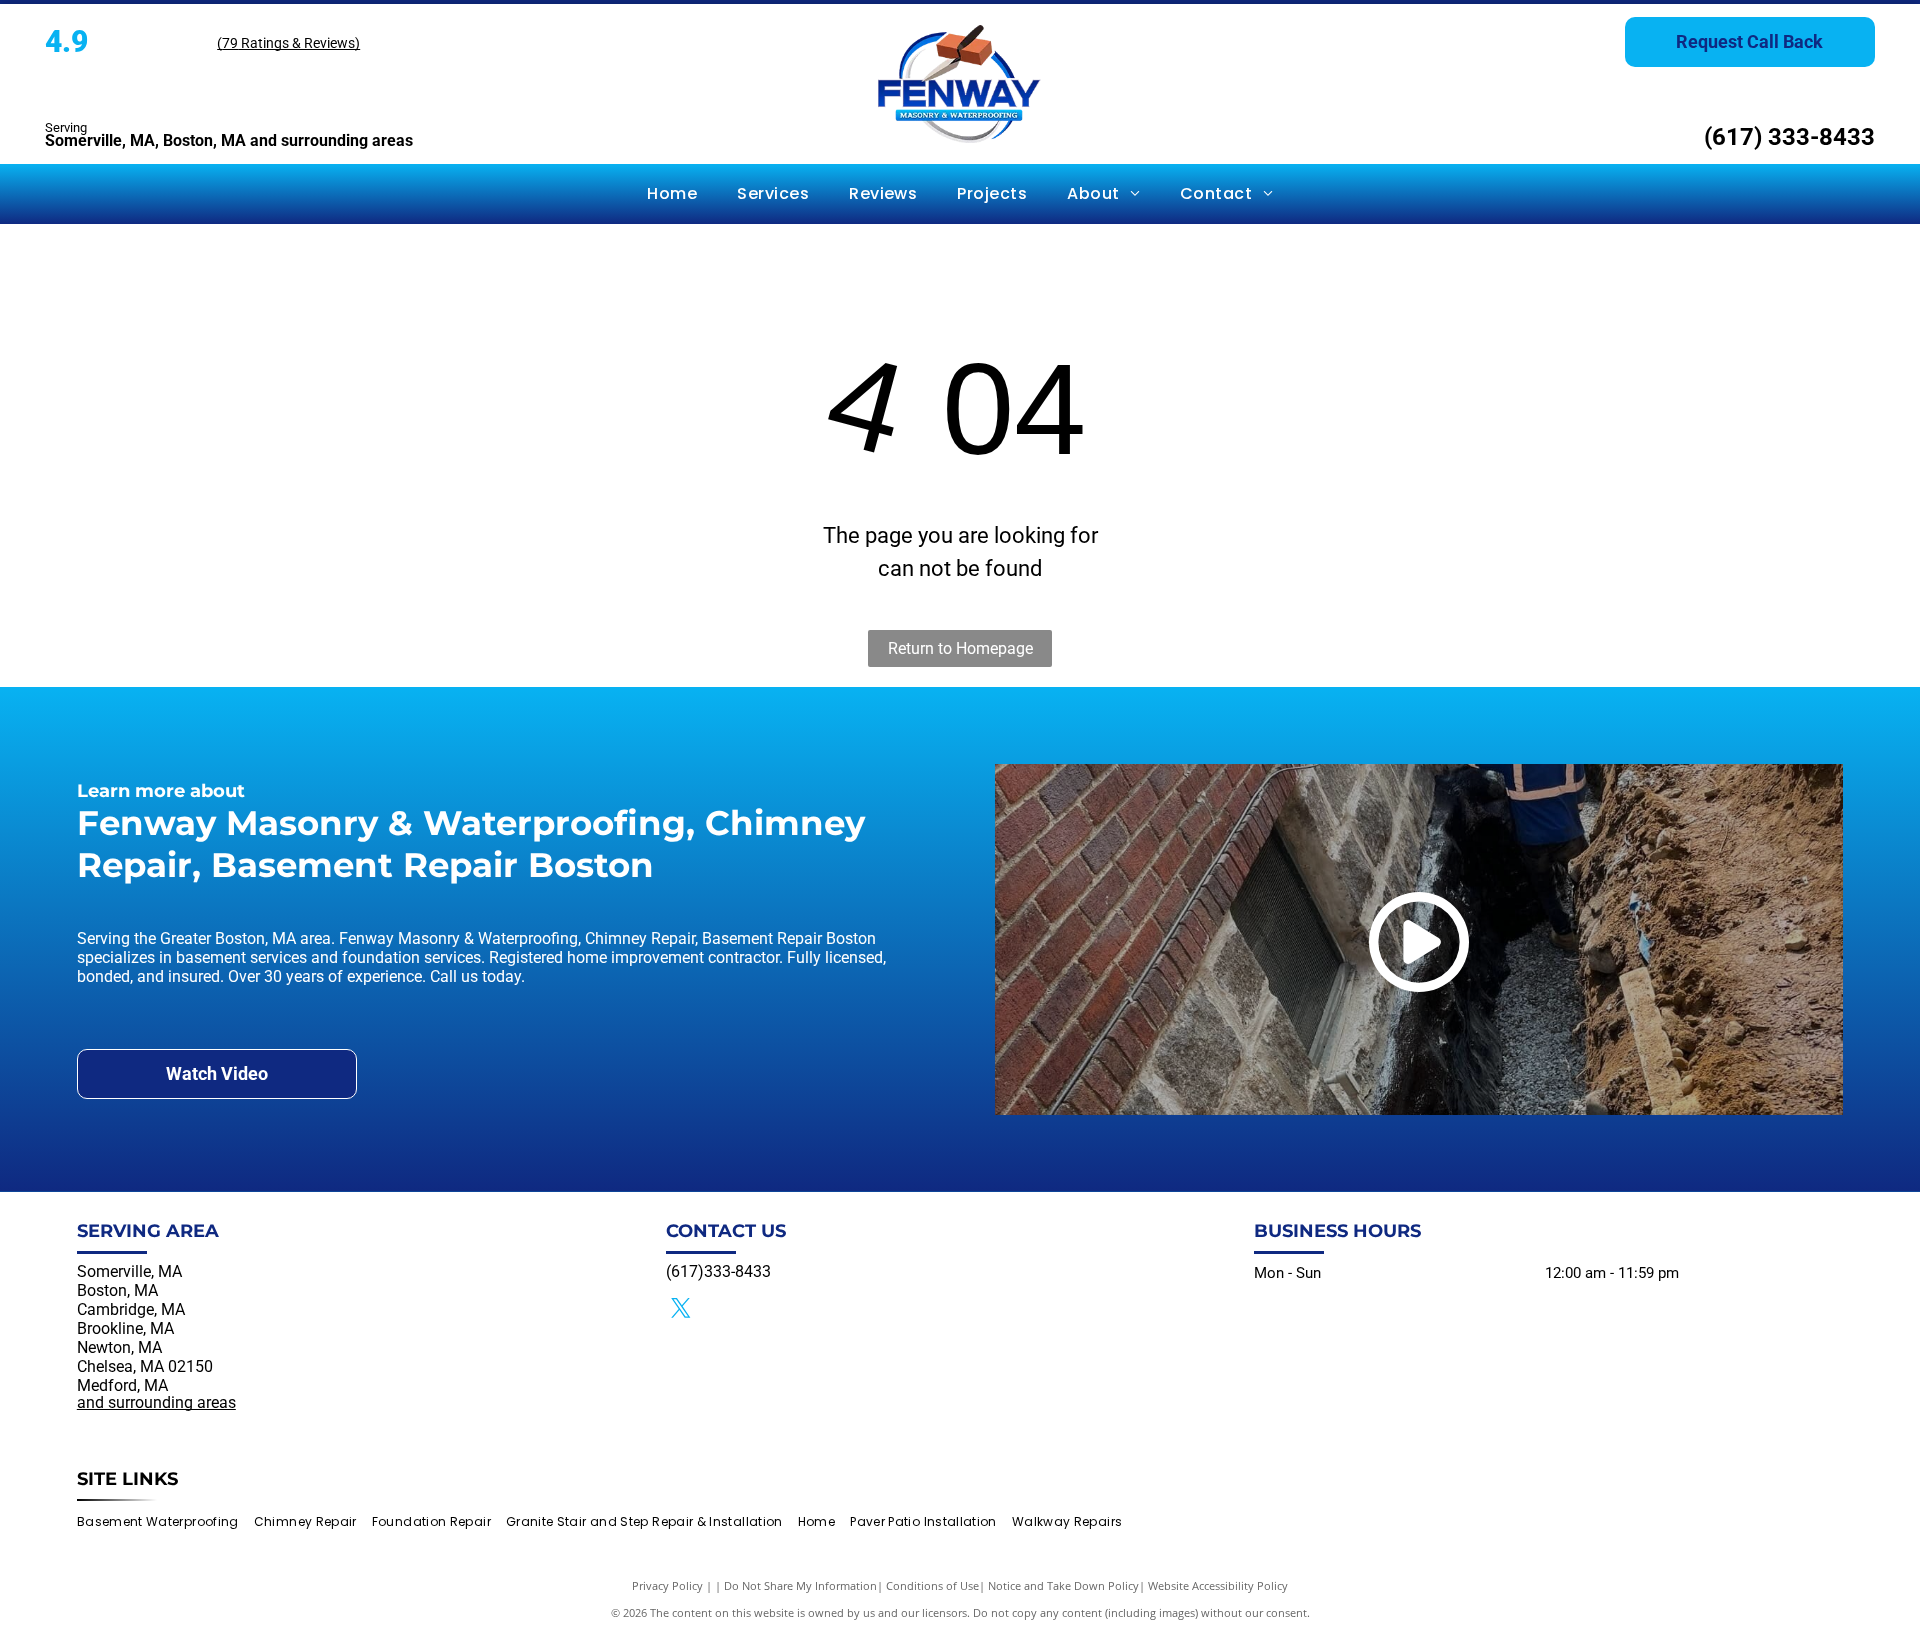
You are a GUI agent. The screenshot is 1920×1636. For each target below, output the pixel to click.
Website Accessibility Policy (1218, 1585)
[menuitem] (672, 194)
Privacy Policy (667, 1585)
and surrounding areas (156, 1402)
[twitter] (681, 1310)
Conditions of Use (932, 1585)
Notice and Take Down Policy (1063, 1585)
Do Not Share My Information (800, 1585)
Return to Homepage (960, 648)
